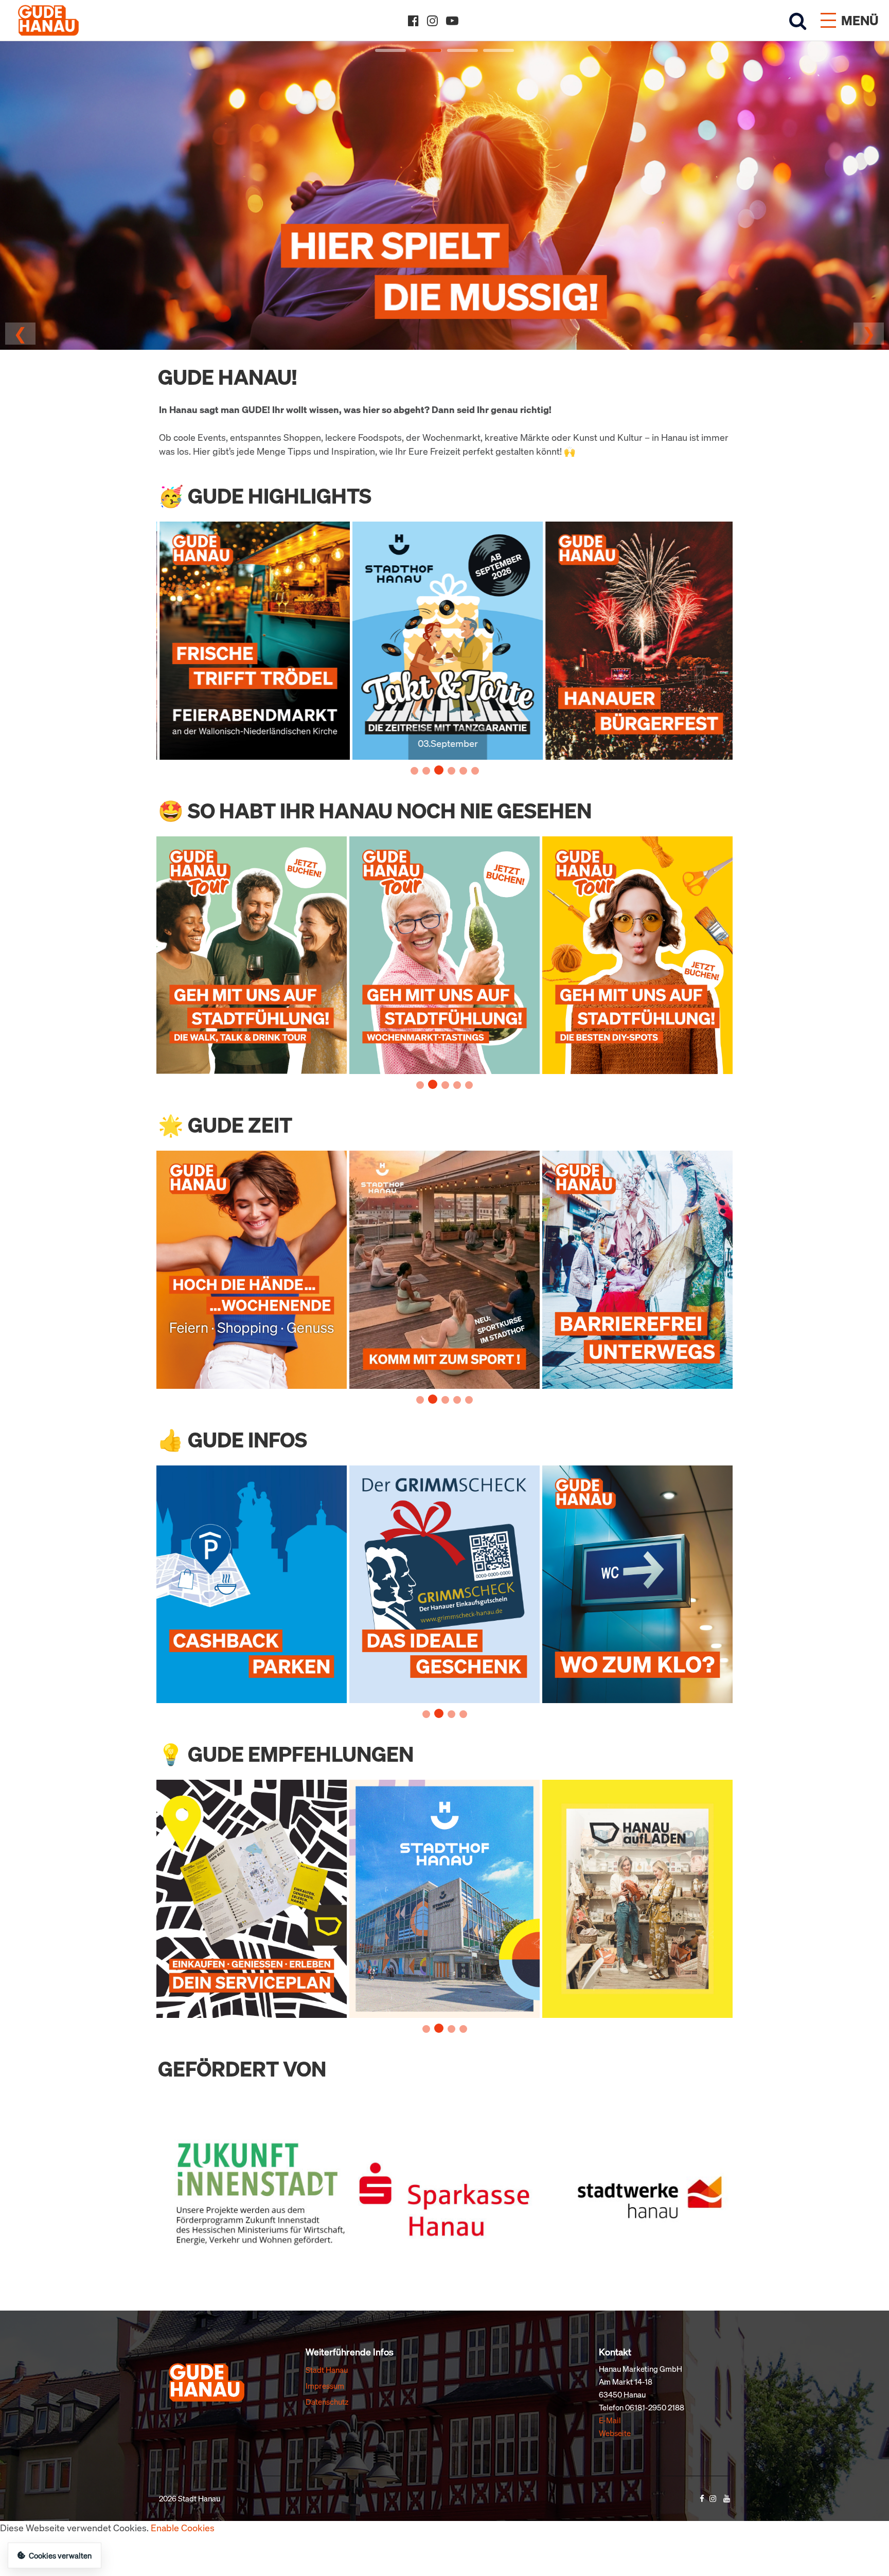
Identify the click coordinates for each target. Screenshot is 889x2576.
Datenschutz (327, 2402)
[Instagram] (432, 21)
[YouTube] (452, 21)
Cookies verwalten (60, 2555)
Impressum (325, 2386)
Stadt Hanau (327, 2370)
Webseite (615, 2433)
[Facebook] (413, 21)
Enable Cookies (183, 2528)
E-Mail (610, 2420)
